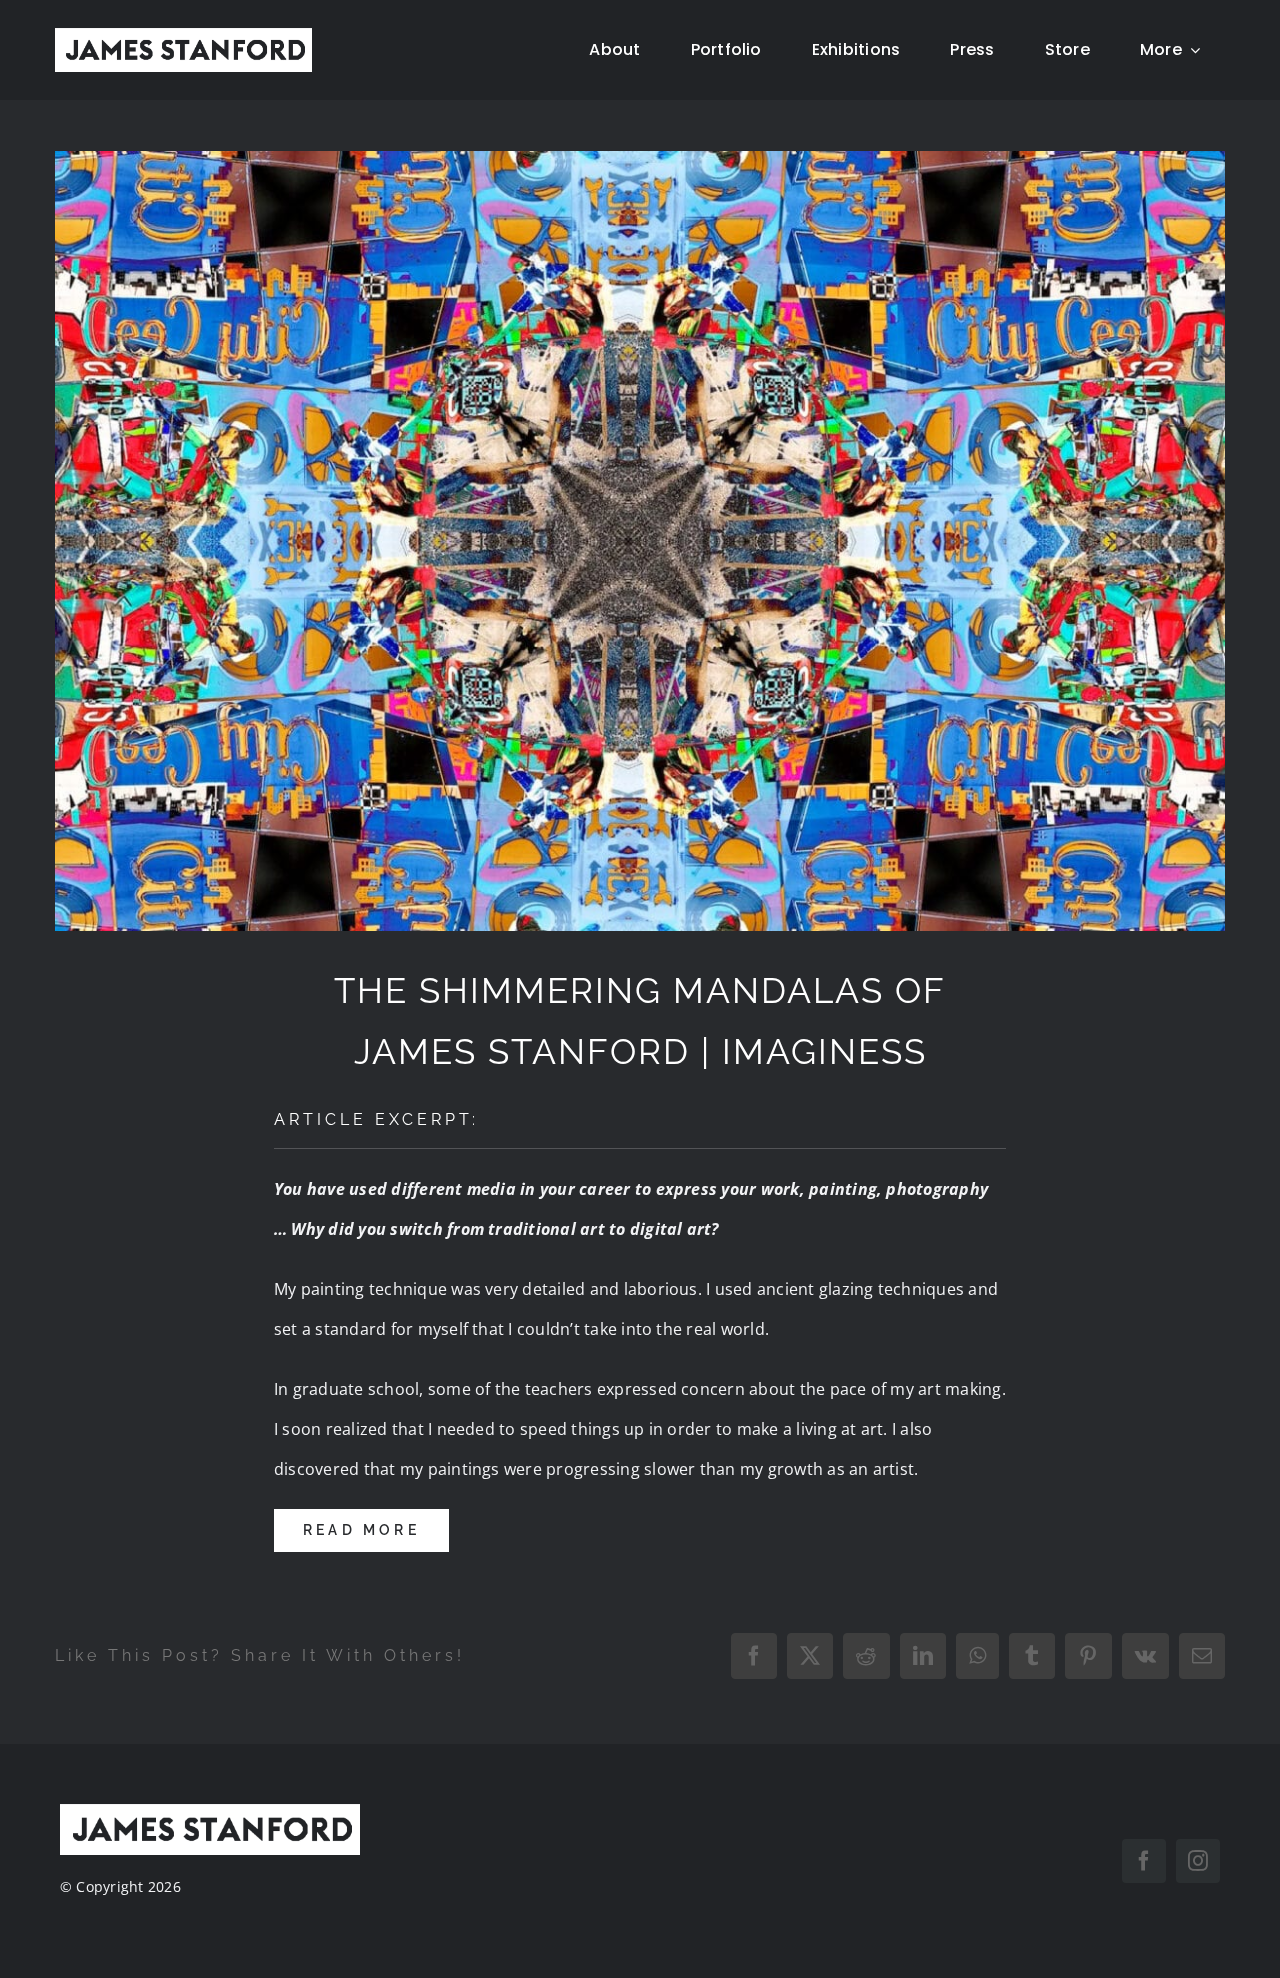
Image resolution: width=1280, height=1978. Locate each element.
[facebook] (1144, 1861)
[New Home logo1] (183, 36)
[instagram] (1198, 1861)
